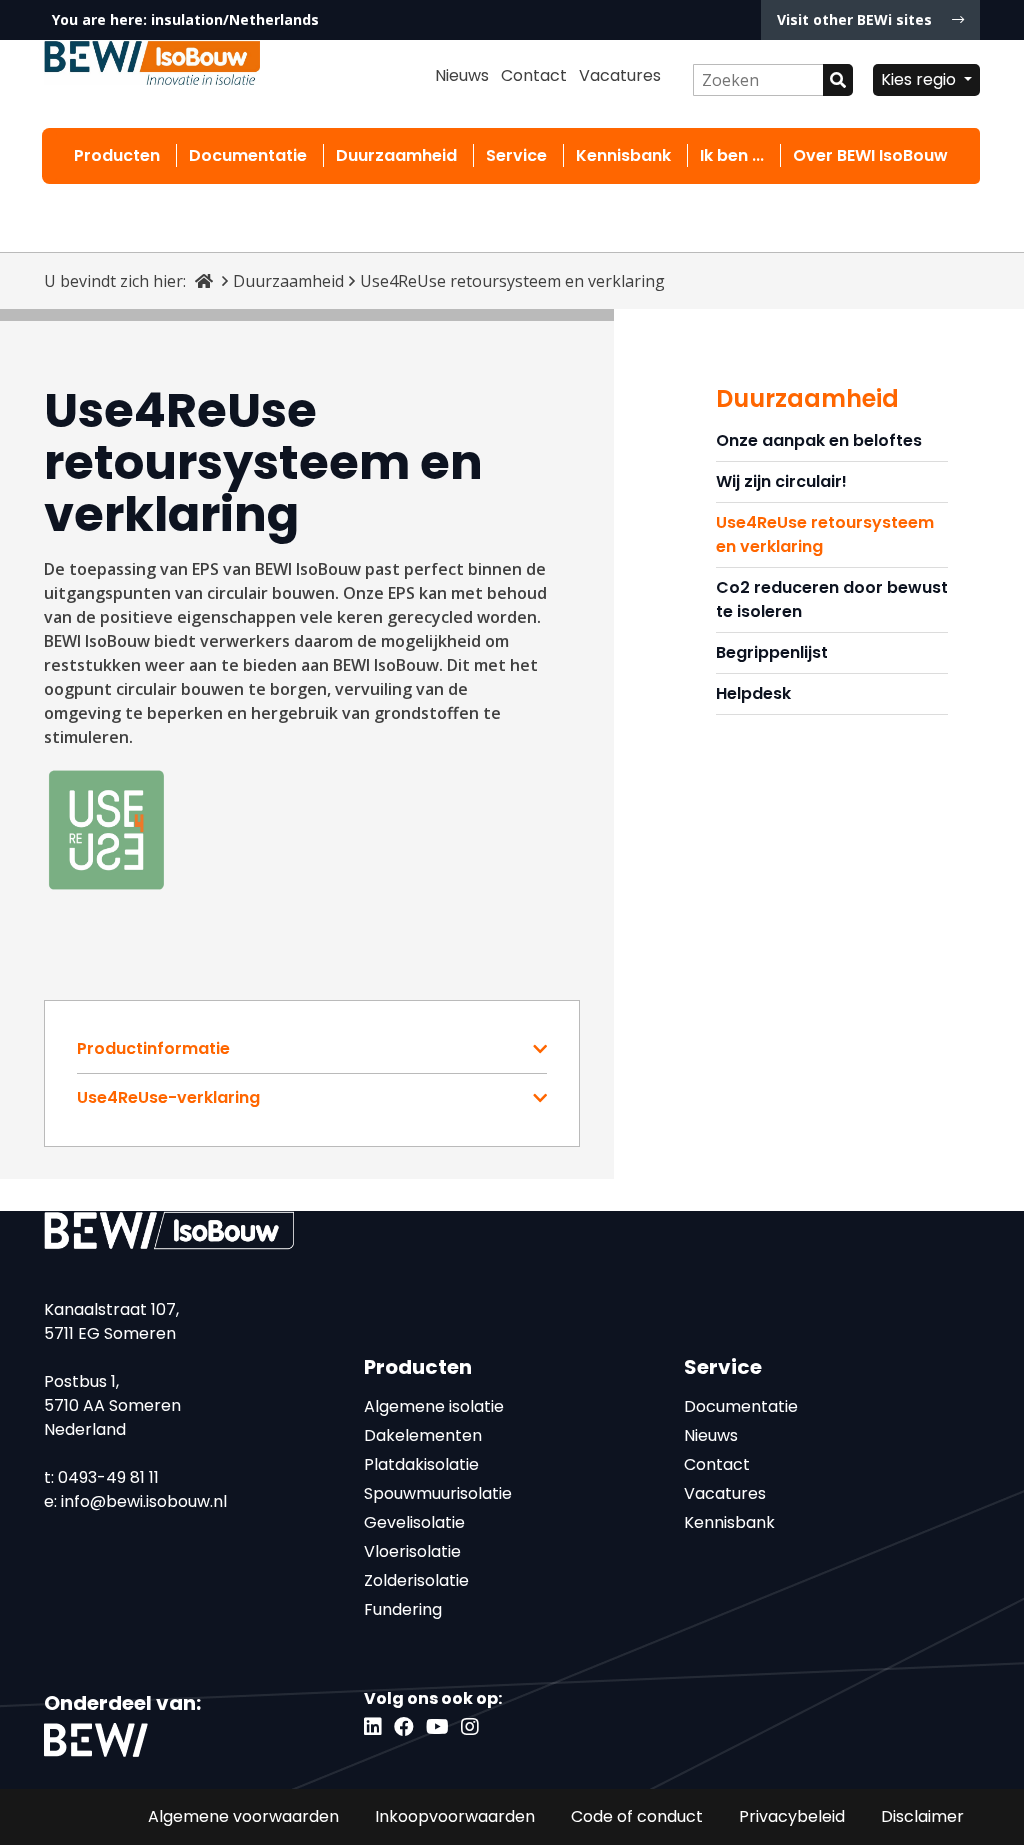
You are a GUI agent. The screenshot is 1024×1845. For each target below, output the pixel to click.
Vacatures (620, 75)
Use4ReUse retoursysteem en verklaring (825, 534)
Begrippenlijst (772, 652)
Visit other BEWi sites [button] (856, 19)
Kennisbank (623, 155)
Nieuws (462, 75)
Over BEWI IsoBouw (870, 155)
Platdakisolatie (421, 1464)
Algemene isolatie (434, 1406)
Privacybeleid (792, 1816)
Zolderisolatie (416, 1580)
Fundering (403, 1609)
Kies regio (920, 79)
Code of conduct (637, 1816)
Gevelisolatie (414, 1522)
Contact (534, 75)
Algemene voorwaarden (243, 1816)
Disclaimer (922, 1816)
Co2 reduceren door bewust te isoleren (832, 599)
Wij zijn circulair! (781, 481)
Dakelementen (423, 1435)
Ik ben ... (732, 155)
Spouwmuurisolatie (438, 1493)
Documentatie (248, 155)
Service (516, 155)
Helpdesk (753, 693)
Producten (117, 155)
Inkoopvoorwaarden (455, 1816)
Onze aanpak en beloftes (819, 440)
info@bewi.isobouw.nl (144, 1501)
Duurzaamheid (396, 155)
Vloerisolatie (412, 1551)
